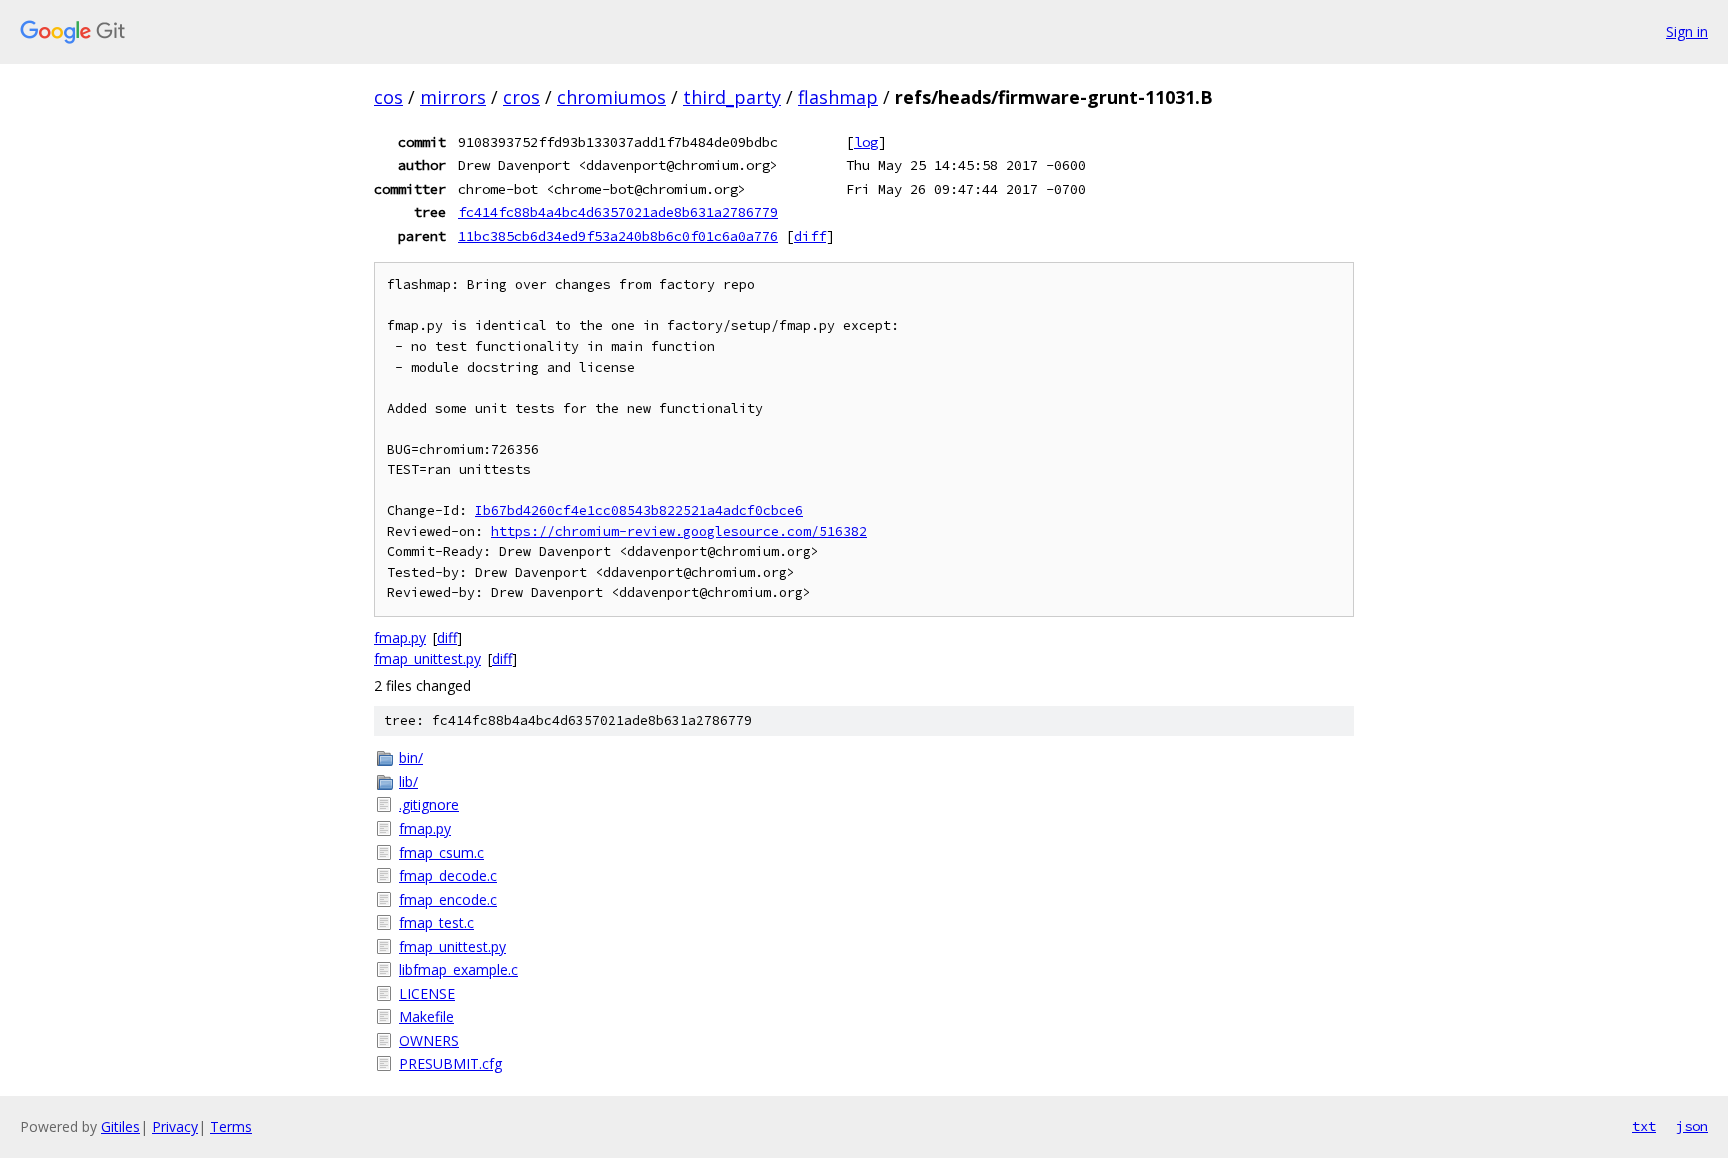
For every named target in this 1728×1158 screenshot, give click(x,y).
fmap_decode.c (448, 875)
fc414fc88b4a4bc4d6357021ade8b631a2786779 (618, 212)
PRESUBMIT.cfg (450, 1063)
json (1692, 1126)
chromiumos (611, 97)
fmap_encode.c (448, 899)
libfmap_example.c (458, 969)
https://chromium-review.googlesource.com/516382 (679, 531)
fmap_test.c (436, 922)
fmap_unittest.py (427, 658)
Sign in (1687, 31)
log (866, 142)
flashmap (838, 97)
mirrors (453, 97)
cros (521, 97)
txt (1644, 1126)
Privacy (175, 1126)
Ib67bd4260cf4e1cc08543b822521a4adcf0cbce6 (639, 510)
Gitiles (120, 1126)
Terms (231, 1126)
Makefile (426, 1016)
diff (810, 236)
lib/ (408, 781)
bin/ (411, 757)
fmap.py (400, 637)
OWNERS (429, 1040)
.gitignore (429, 804)
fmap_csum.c (441, 852)
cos (388, 97)
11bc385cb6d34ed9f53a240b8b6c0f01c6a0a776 (618, 236)
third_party (732, 97)
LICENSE (427, 993)
